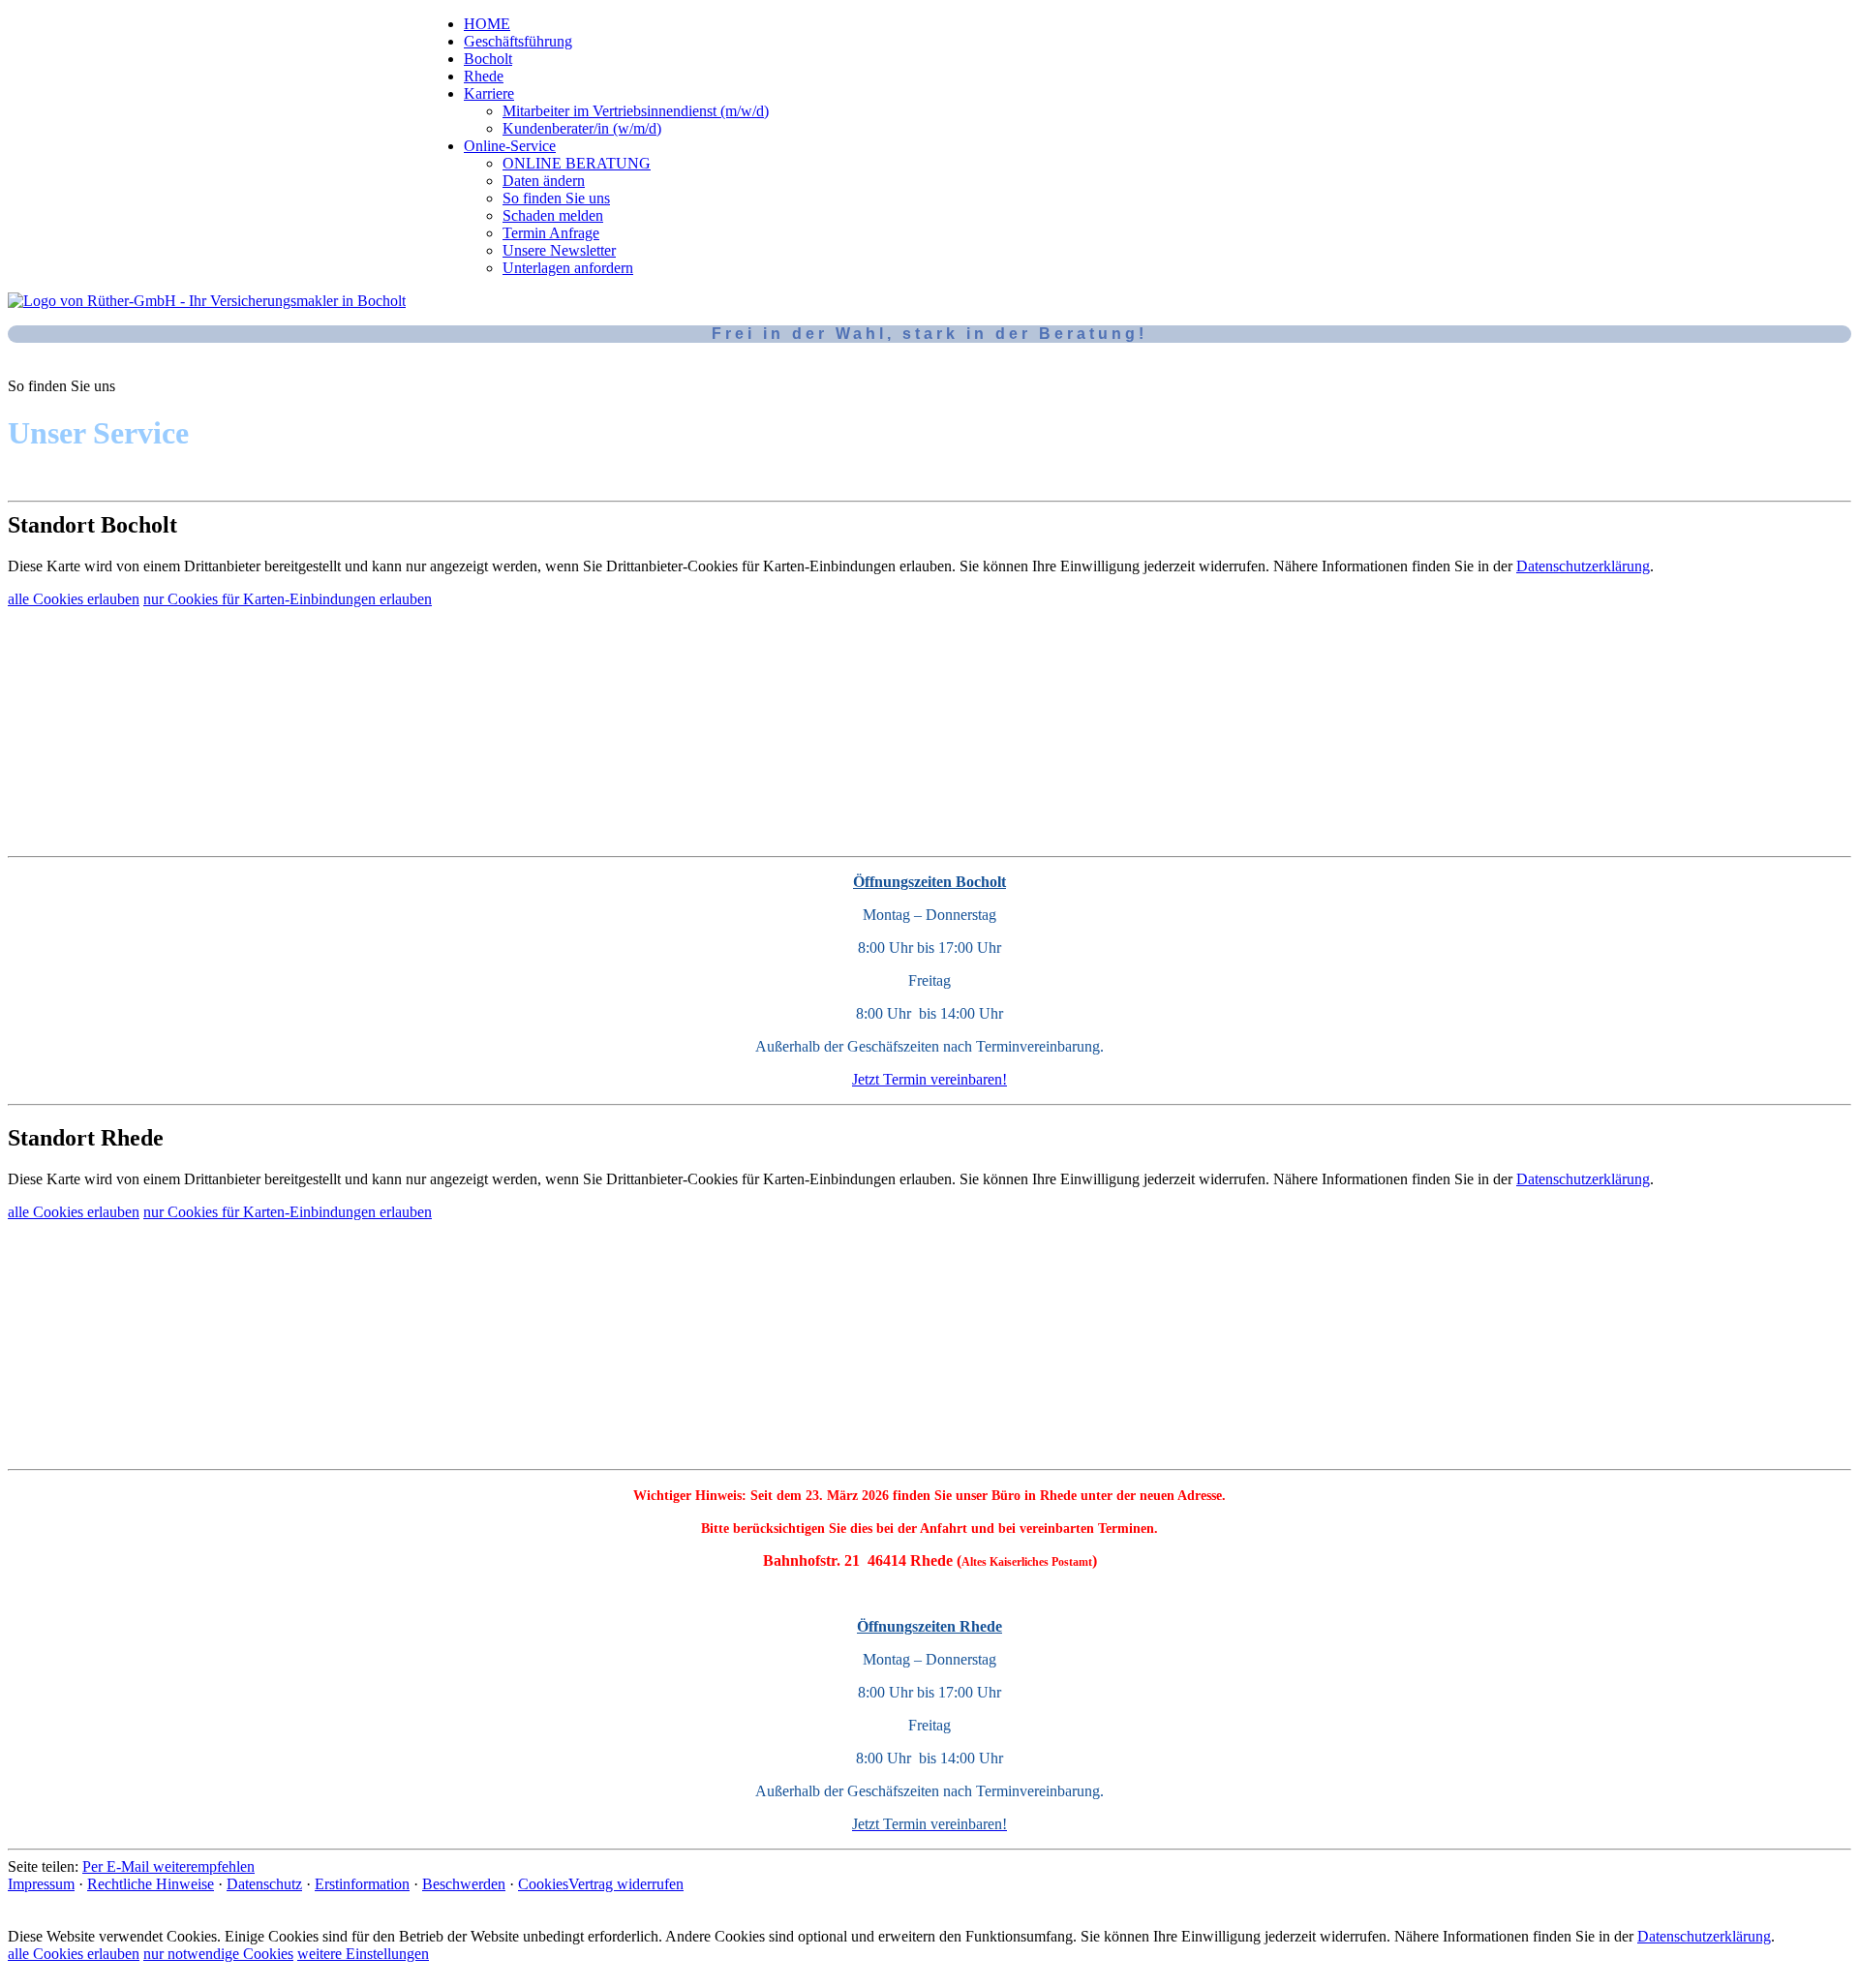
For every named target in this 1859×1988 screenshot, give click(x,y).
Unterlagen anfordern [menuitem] (568, 268)
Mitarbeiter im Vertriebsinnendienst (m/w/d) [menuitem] (636, 111)
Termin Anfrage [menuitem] (551, 233)
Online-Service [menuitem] (510, 146)
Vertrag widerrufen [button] (626, 1884)
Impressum (41, 1884)
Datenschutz (264, 1884)
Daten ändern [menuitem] (544, 181)
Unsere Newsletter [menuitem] (559, 250)
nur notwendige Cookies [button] (218, 1954)
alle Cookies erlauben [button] (74, 599)
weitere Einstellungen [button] (363, 1954)
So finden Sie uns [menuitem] (556, 198)
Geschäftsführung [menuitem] (518, 41)
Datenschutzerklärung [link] (1583, 566)
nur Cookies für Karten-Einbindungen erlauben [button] (288, 599)
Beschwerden (464, 1884)
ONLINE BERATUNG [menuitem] (577, 163)
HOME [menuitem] (487, 24)
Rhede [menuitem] (484, 76)
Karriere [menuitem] (489, 93)
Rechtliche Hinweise (151, 1884)
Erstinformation (362, 1884)
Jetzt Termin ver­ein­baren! (929, 1079)
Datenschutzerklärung (1704, 1936)
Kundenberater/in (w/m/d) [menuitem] (582, 128)
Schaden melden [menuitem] (553, 215)
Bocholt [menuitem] (488, 59)
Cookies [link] (543, 1884)
